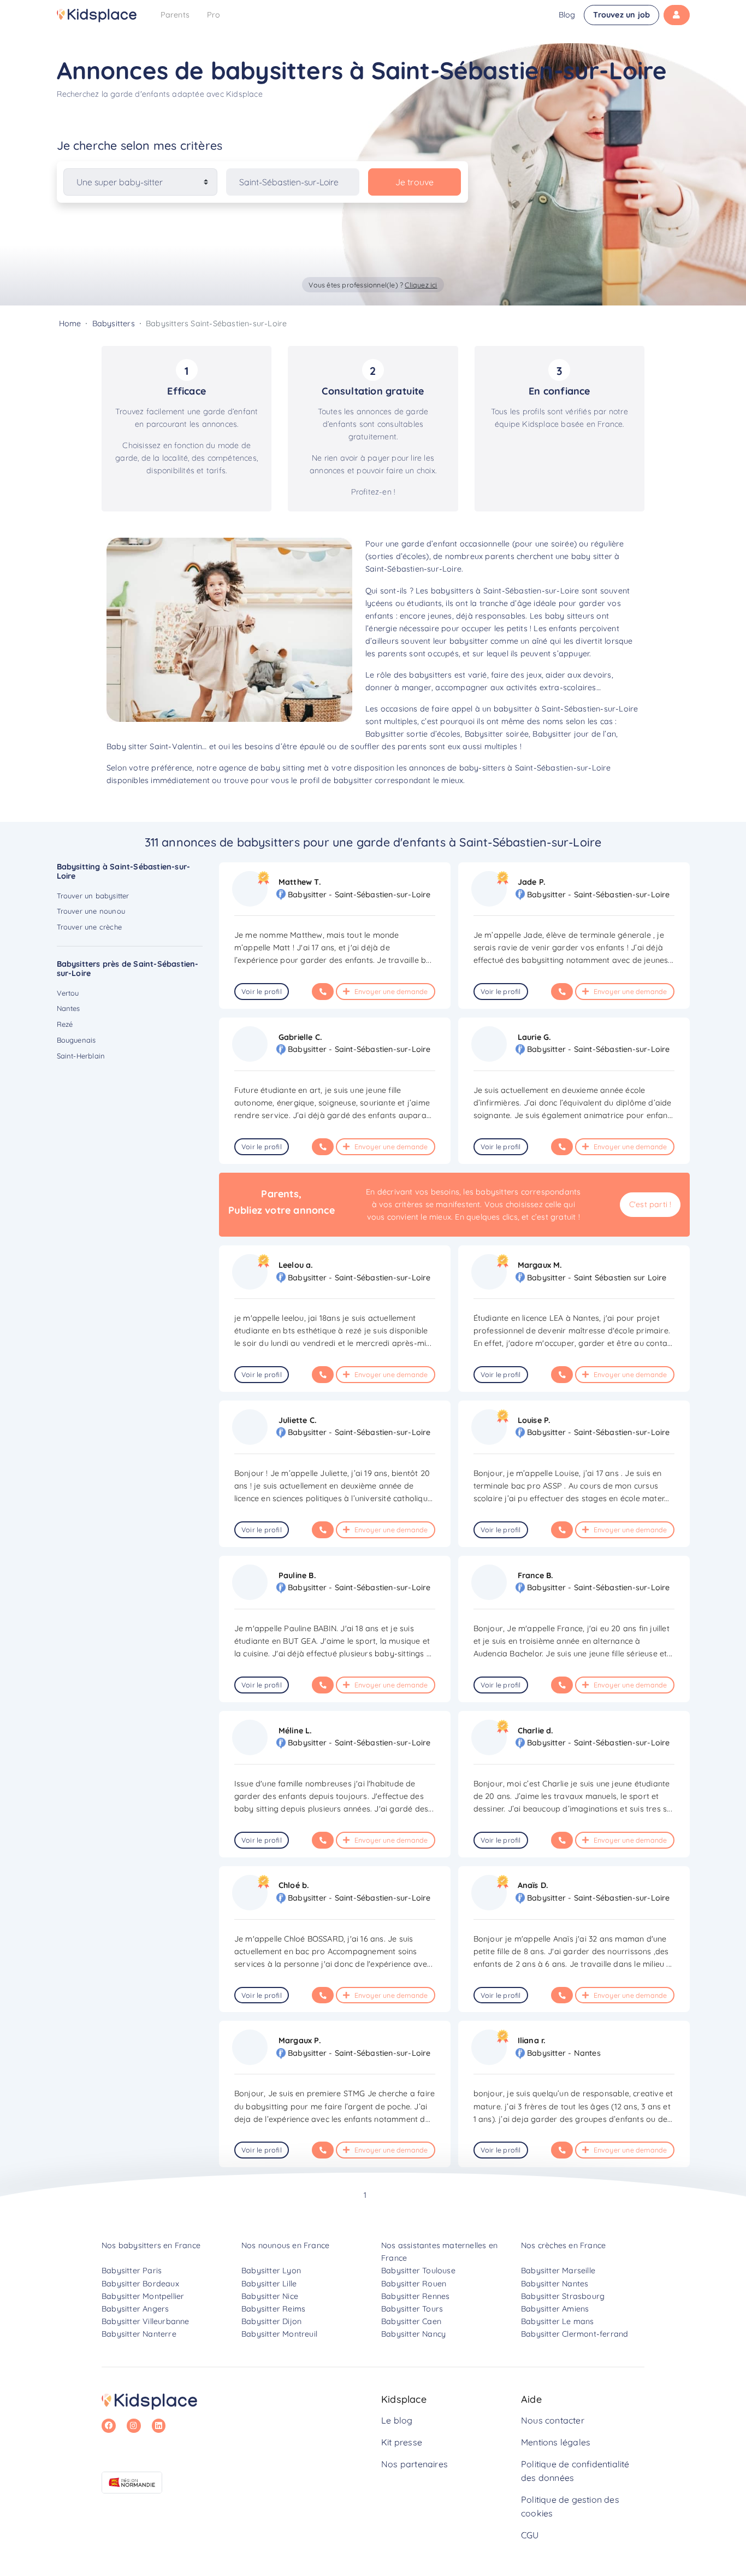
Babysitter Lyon (271, 2271)
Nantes (69, 1008)
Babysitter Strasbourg (563, 2296)
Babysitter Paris (132, 2271)
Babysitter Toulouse (418, 2271)
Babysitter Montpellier (143, 2296)
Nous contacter (553, 2420)
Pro (214, 15)
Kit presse (402, 2442)
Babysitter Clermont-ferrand (575, 2334)
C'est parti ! (650, 1204)
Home (70, 324)
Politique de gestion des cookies (570, 2507)
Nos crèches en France (563, 2245)
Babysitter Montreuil (279, 2334)
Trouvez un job (621, 15)
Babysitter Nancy (413, 2334)
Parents (175, 15)
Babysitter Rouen (414, 2284)
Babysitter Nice (270, 2296)
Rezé (65, 1024)
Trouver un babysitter (93, 896)
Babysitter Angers (135, 2309)
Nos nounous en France (285, 2245)
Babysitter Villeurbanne (146, 2321)
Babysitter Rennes (415, 2296)
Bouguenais (76, 1040)
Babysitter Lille (269, 2284)
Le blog (397, 2420)
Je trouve (415, 182)
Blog (567, 15)
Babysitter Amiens (555, 2309)
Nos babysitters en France (151, 2245)
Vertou (68, 993)
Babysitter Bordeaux (140, 2284)
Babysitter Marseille (558, 2271)
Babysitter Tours (412, 2309)
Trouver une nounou (91, 911)
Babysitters (114, 324)
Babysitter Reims (273, 2309)
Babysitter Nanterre (139, 2334)
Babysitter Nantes (555, 2284)
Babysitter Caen (411, 2321)
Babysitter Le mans (558, 2321)
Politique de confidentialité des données (575, 2471)
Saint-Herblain (81, 1056)
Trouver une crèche (90, 927)
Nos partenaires (415, 2464)
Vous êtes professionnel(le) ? (373, 285)
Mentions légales (556, 2442)
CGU (530, 2535)
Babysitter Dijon (271, 2321)
